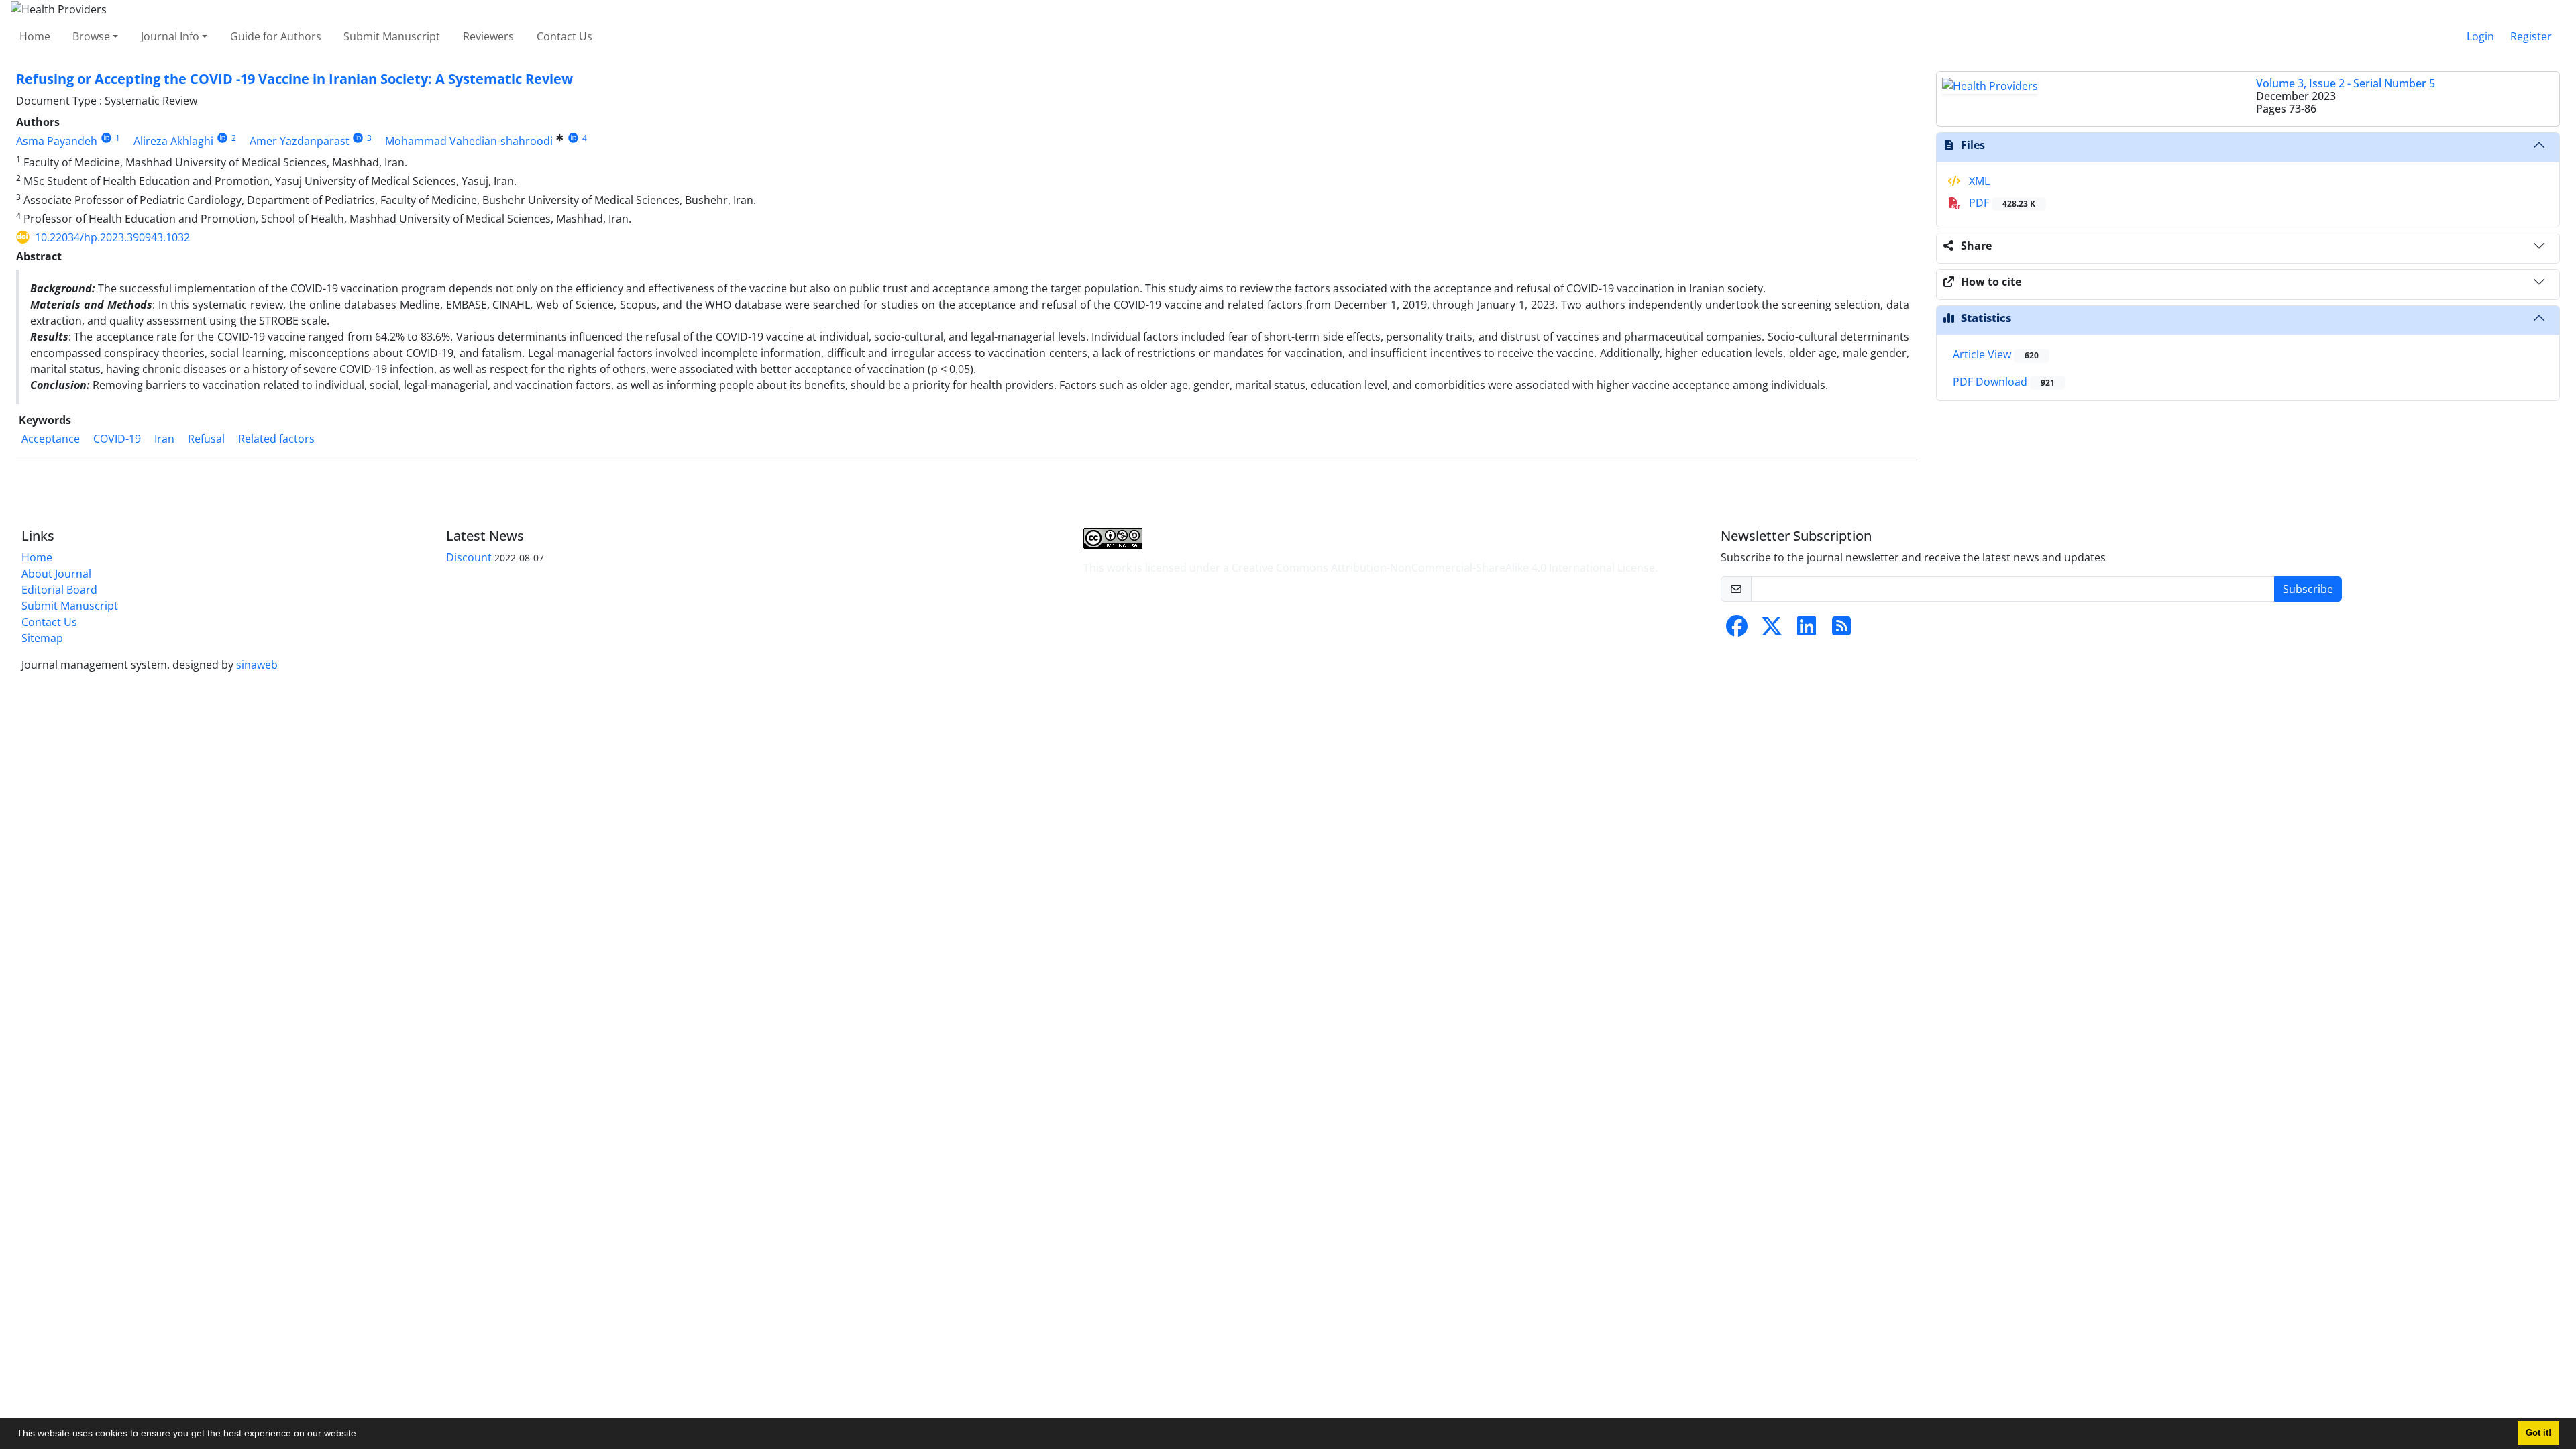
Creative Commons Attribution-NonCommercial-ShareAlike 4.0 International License (1443, 568)
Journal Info (170, 36)
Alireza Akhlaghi (173, 141)
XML (1978, 181)
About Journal (56, 574)
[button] (364, 1435)
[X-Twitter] (1772, 630)
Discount (469, 557)
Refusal (206, 439)
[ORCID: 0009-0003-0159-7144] (106, 138)
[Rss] (1841, 630)
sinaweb (257, 665)
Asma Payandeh (57, 141)
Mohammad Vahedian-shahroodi (469, 141)
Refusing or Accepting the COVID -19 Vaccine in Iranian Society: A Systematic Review (294, 79)
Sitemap (42, 638)
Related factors (276, 439)
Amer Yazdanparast (300, 141)
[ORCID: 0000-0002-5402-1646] (573, 138)
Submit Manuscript (392, 36)
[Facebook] (1737, 630)
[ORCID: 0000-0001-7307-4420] (359, 138)
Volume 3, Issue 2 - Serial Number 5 (2346, 83)
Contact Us (565, 36)
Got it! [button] (2538, 1433)
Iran (164, 439)
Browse (91, 36)
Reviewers (488, 36)
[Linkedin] (1807, 630)
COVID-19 (117, 439)
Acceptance (51, 439)
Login (2480, 36)
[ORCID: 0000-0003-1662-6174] (222, 138)
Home (35, 36)
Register (2531, 36)
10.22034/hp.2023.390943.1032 (112, 237)
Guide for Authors (276, 36)
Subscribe (2308, 589)
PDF (2001, 203)
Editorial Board (59, 590)
